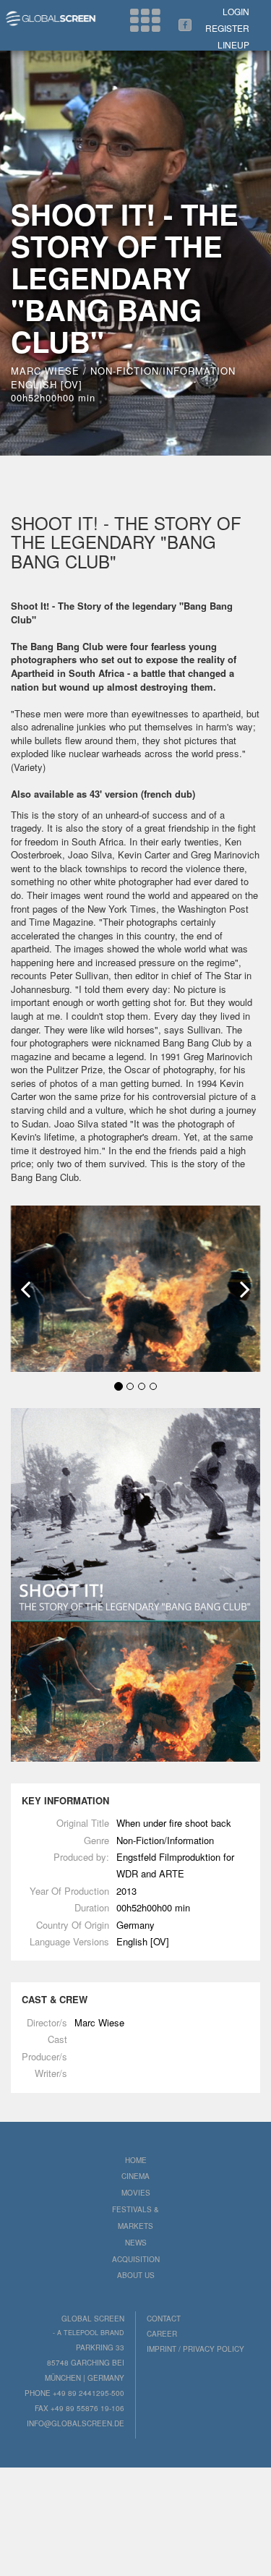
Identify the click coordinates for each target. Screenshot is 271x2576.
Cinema (135, 2176)
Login (236, 11)
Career (162, 2334)
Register (227, 28)
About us (136, 2275)
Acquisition (136, 2259)
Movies (136, 2193)
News (136, 2243)
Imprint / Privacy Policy (195, 2349)
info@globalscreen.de (76, 2423)
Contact (164, 2319)
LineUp (233, 44)
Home (136, 2160)
